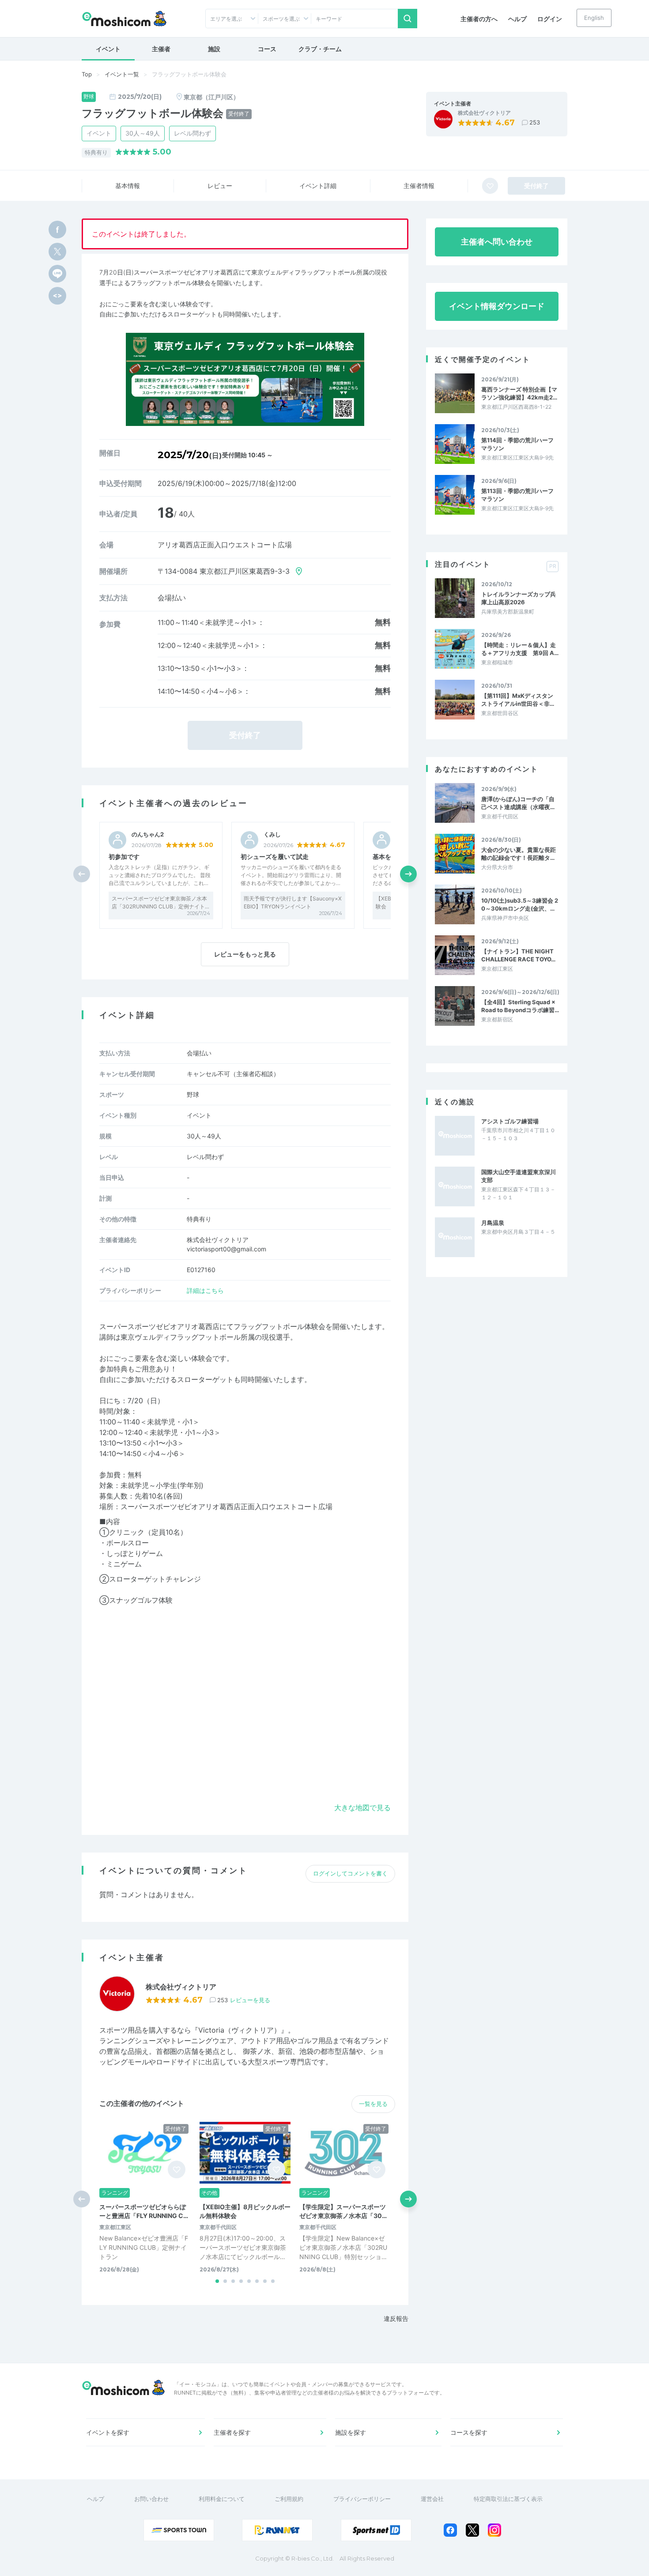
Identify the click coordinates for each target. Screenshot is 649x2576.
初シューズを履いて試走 (275, 857)
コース (267, 49)
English (594, 18)
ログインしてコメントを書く (350, 1873)
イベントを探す (108, 2432)
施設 (214, 49)
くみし (272, 834)
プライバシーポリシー (362, 2499)
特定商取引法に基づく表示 (508, 2499)
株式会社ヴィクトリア (484, 113)
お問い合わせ (151, 2499)
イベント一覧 (122, 74)
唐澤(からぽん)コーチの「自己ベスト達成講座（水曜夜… (518, 803)
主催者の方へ (479, 19)
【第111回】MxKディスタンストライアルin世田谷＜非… (518, 700)
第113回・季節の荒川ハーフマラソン (517, 495)
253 (535, 122)
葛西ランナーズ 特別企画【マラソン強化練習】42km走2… (519, 393)
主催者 (161, 49)
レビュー (220, 186)
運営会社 (432, 2499)
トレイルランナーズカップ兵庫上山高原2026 (519, 598)
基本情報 (128, 186)
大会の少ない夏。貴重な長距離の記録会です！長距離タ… (519, 854)
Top (87, 74)
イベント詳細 (318, 186)
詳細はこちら (205, 1290)
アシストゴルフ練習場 (510, 1121)
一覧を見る (373, 2104)
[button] (408, 874)
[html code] (57, 296)
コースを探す (469, 2432)
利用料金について (222, 2499)
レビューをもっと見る (245, 954)
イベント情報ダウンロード (497, 306)
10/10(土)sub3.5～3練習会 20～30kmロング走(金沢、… (520, 904)
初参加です (124, 857)
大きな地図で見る (362, 1808)
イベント (108, 49)
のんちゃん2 (148, 834)
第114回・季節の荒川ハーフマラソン (517, 444)
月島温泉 (493, 1223)
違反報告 (396, 2318)
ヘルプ (517, 19)
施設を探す (351, 2432)
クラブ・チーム (320, 49)
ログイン (550, 19)
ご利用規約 (289, 2499)
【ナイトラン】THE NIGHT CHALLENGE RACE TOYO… (518, 955)
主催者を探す (232, 2432)
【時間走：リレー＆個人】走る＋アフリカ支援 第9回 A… (520, 649)
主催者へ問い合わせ (497, 242)
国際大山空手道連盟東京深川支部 (519, 1176)
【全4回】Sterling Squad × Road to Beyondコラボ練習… (520, 1006)
